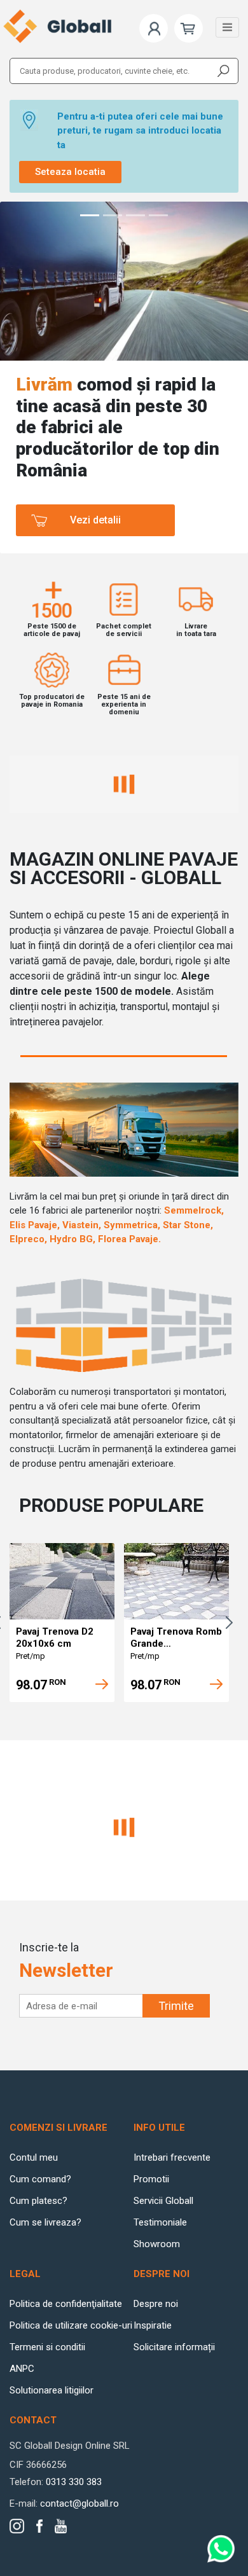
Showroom (157, 2244)
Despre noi (156, 2304)
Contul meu (34, 2157)
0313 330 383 (74, 2482)
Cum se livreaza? (45, 2222)
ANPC (22, 2369)
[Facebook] (39, 2526)
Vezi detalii (95, 520)
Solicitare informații (174, 2347)
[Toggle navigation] (227, 27)
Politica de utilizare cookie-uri (71, 2325)
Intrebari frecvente (172, 2157)
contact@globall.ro (79, 2503)
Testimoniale (160, 2222)
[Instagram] (17, 2526)
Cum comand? (40, 2179)
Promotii (151, 2179)
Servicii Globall (163, 2201)
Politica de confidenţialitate (66, 2304)
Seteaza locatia (70, 172)
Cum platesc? (38, 2201)
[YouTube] (61, 2526)
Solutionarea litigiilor (52, 2390)
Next (232, 1623)
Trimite (176, 2006)
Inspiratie (153, 2325)
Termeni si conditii (47, 2347)
